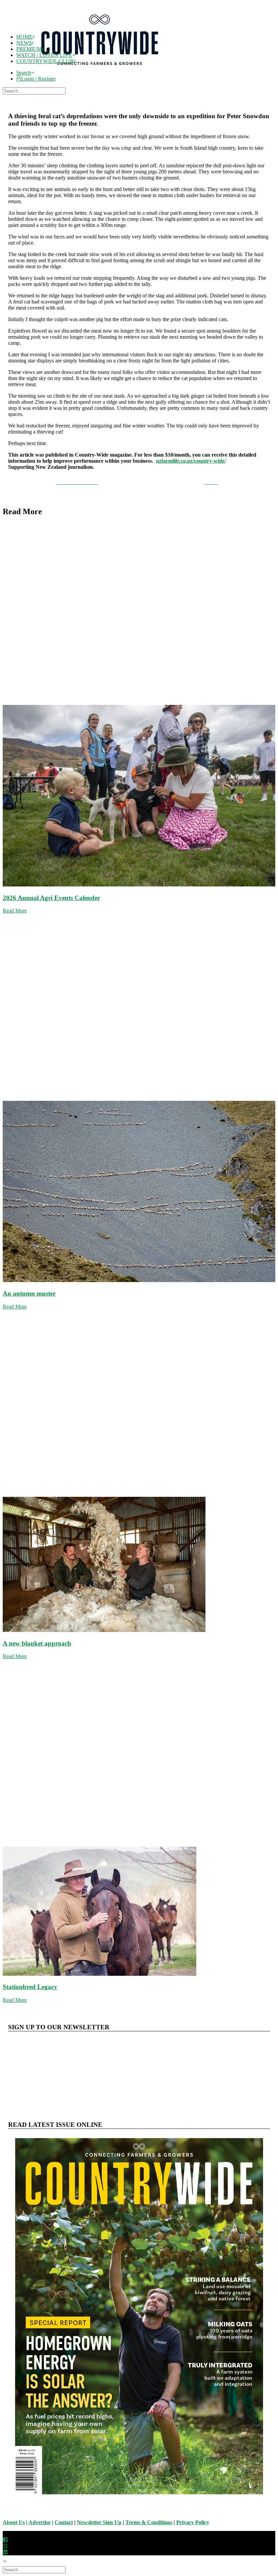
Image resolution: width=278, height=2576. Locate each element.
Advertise (39, 2522)
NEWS (24, 43)
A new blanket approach (37, 1643)
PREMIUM (29, 49)
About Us (14, 2522)
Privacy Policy (193, 2522)
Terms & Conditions (149, 2522)
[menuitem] (146, 73)
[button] (25, 73)
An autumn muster (29, 1293)
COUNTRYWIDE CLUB (45, 61)
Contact (64, 2522)
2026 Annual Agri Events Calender (51, 898)
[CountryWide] (145, 16)
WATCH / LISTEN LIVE (44, 55)
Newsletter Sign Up (99, 2522)
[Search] (35, 91)
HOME (24, 37)
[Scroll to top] (8, 2560)
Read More (15, 911)
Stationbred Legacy (30, 1987)
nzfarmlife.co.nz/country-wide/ (191, 461)
